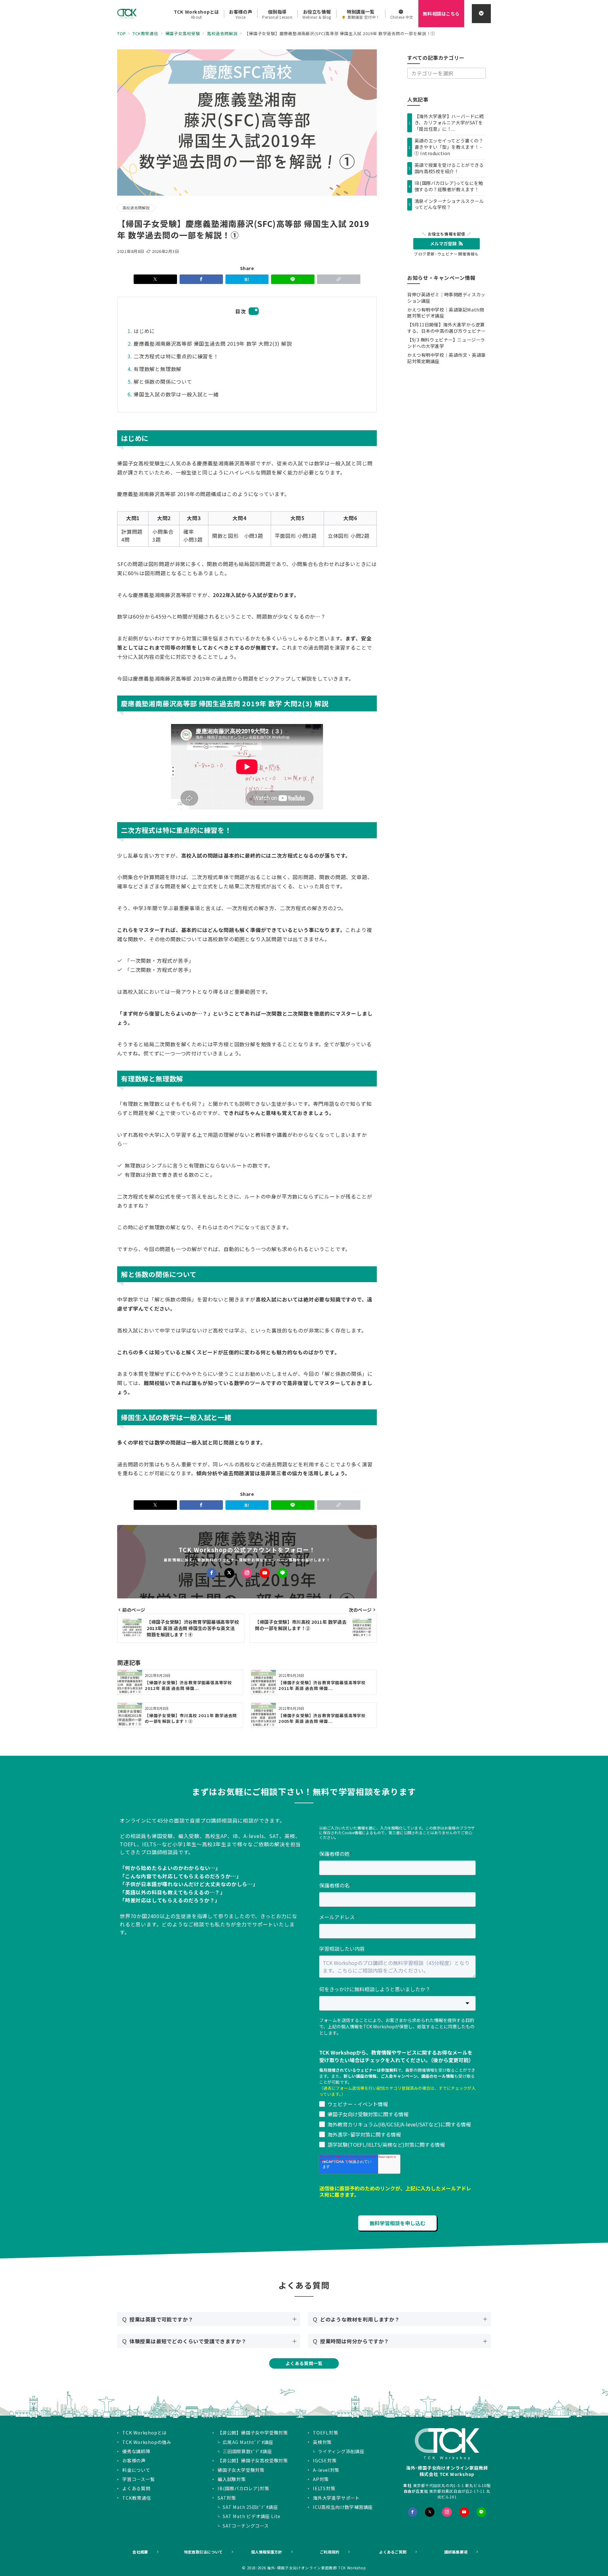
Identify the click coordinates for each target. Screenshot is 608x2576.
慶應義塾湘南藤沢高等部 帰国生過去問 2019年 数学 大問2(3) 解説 (213, 343)
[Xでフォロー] (229, 1573)
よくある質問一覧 (304, 2363)
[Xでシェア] (155, 279)
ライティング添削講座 (341, 2451)
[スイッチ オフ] (481, 14)
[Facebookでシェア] (201, 279)
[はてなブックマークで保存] (247, 279)
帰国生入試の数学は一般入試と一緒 (176, 394)
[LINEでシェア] (293, 279)
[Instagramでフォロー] (247, 1573)
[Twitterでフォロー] (430, 2512)
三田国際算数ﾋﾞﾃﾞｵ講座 (247, 2451)
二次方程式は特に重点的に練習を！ (176, 356)
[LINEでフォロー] (282, 1573)
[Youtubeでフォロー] (265, 1573)
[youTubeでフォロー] (464, 2512)
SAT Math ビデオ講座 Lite (252, 2516)
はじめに (144, 331)
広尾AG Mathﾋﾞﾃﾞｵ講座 (248, 2442)
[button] (339, 279)
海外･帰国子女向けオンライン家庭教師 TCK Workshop (317, 2568)
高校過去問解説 (136, 208)
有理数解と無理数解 (158, 369)
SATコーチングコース (246, 2526)
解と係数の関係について (163, 381)
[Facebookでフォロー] (212, 1573)
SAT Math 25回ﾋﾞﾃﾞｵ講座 (250, 2507)
